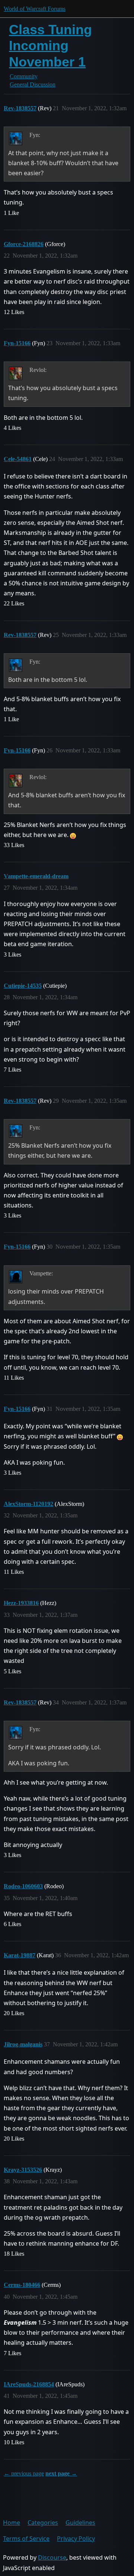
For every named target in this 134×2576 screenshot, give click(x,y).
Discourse (52, 2557)
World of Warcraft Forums (35, 9)
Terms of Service (26, 2539)
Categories (43, 2523)
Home (12, 2523)
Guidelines (80, 2523)
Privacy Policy (76, 2539)
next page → (61, 2473)
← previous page (24, 2473)
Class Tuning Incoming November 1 (50, 45)
